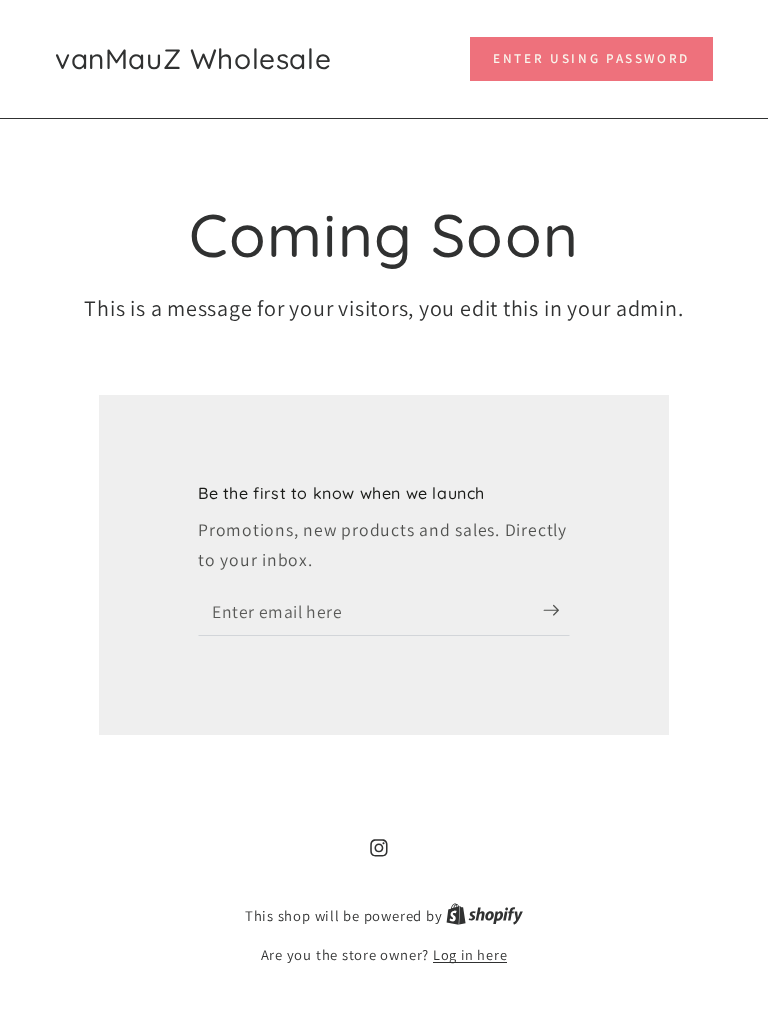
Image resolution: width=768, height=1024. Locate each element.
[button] (591, 59)
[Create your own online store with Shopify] (484, 915)
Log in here (470, 954)
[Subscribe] (557, 611)
